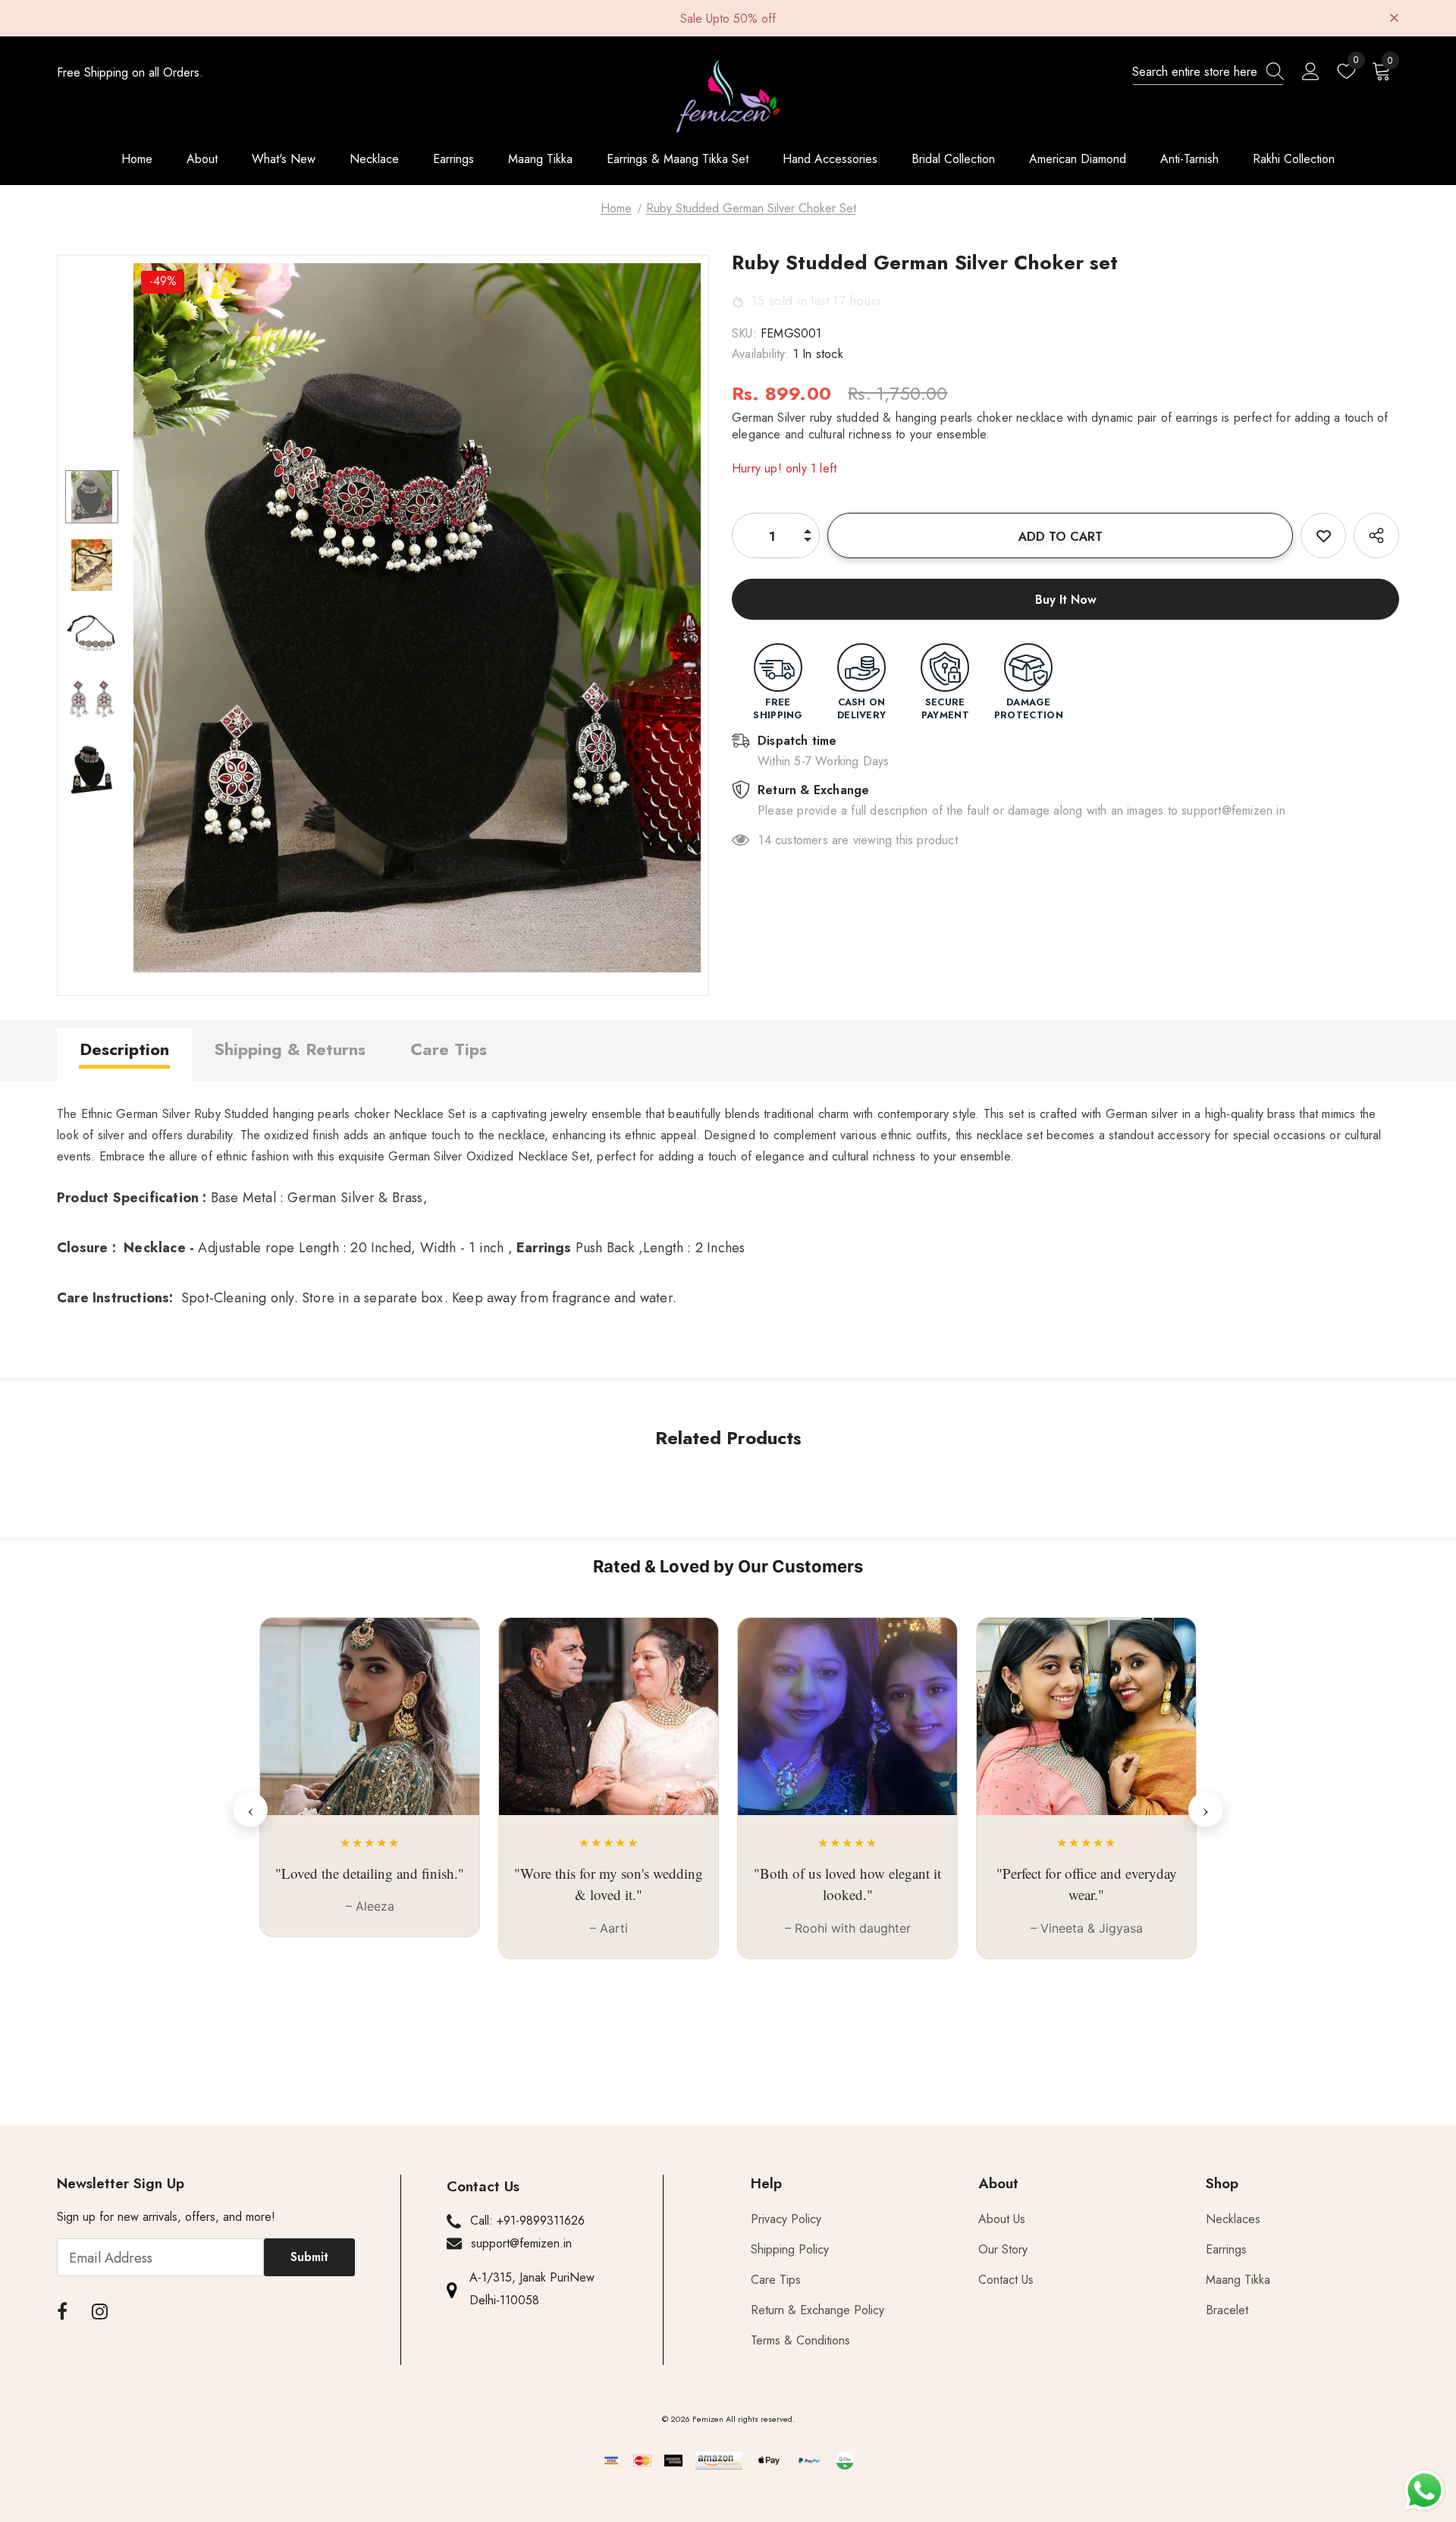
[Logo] (728, 96)
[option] (417, 618)
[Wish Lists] (1323, 535)
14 (764, 840)
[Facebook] (62, 2312)
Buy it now (1066, 600)
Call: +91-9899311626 (527, 2220)
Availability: (761, 354)
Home (616, 208)
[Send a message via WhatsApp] (1425, 2491)
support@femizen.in (521, 2243)
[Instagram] (100, 2312)
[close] (1394, 17)
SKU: (744, 333)
